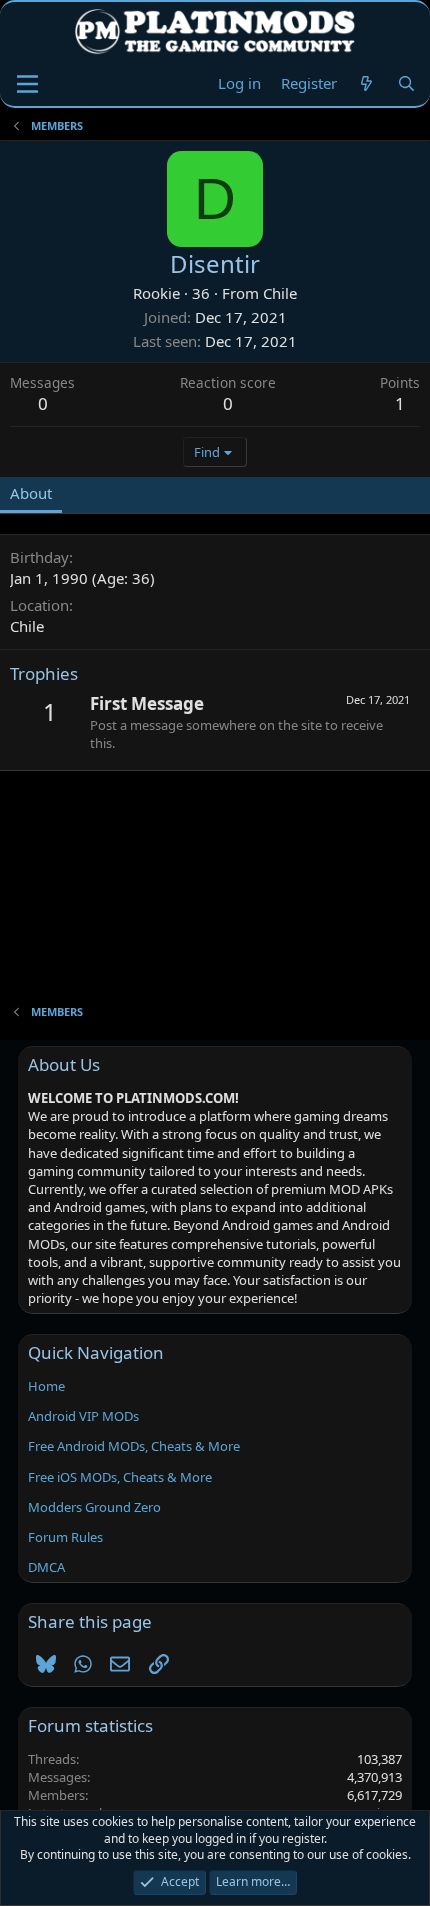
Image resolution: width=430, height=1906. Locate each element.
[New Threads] (366, 83)
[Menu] (27, 84)
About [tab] (31, 493)
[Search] (406, 83)
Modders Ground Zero (94, 1507)
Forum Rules (65, 1537)
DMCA (46, 1567)
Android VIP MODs (83, 1416)
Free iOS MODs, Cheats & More (120, 1477)
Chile (280, 293)
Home (46, 1386)
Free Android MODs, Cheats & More (134, 1446)
